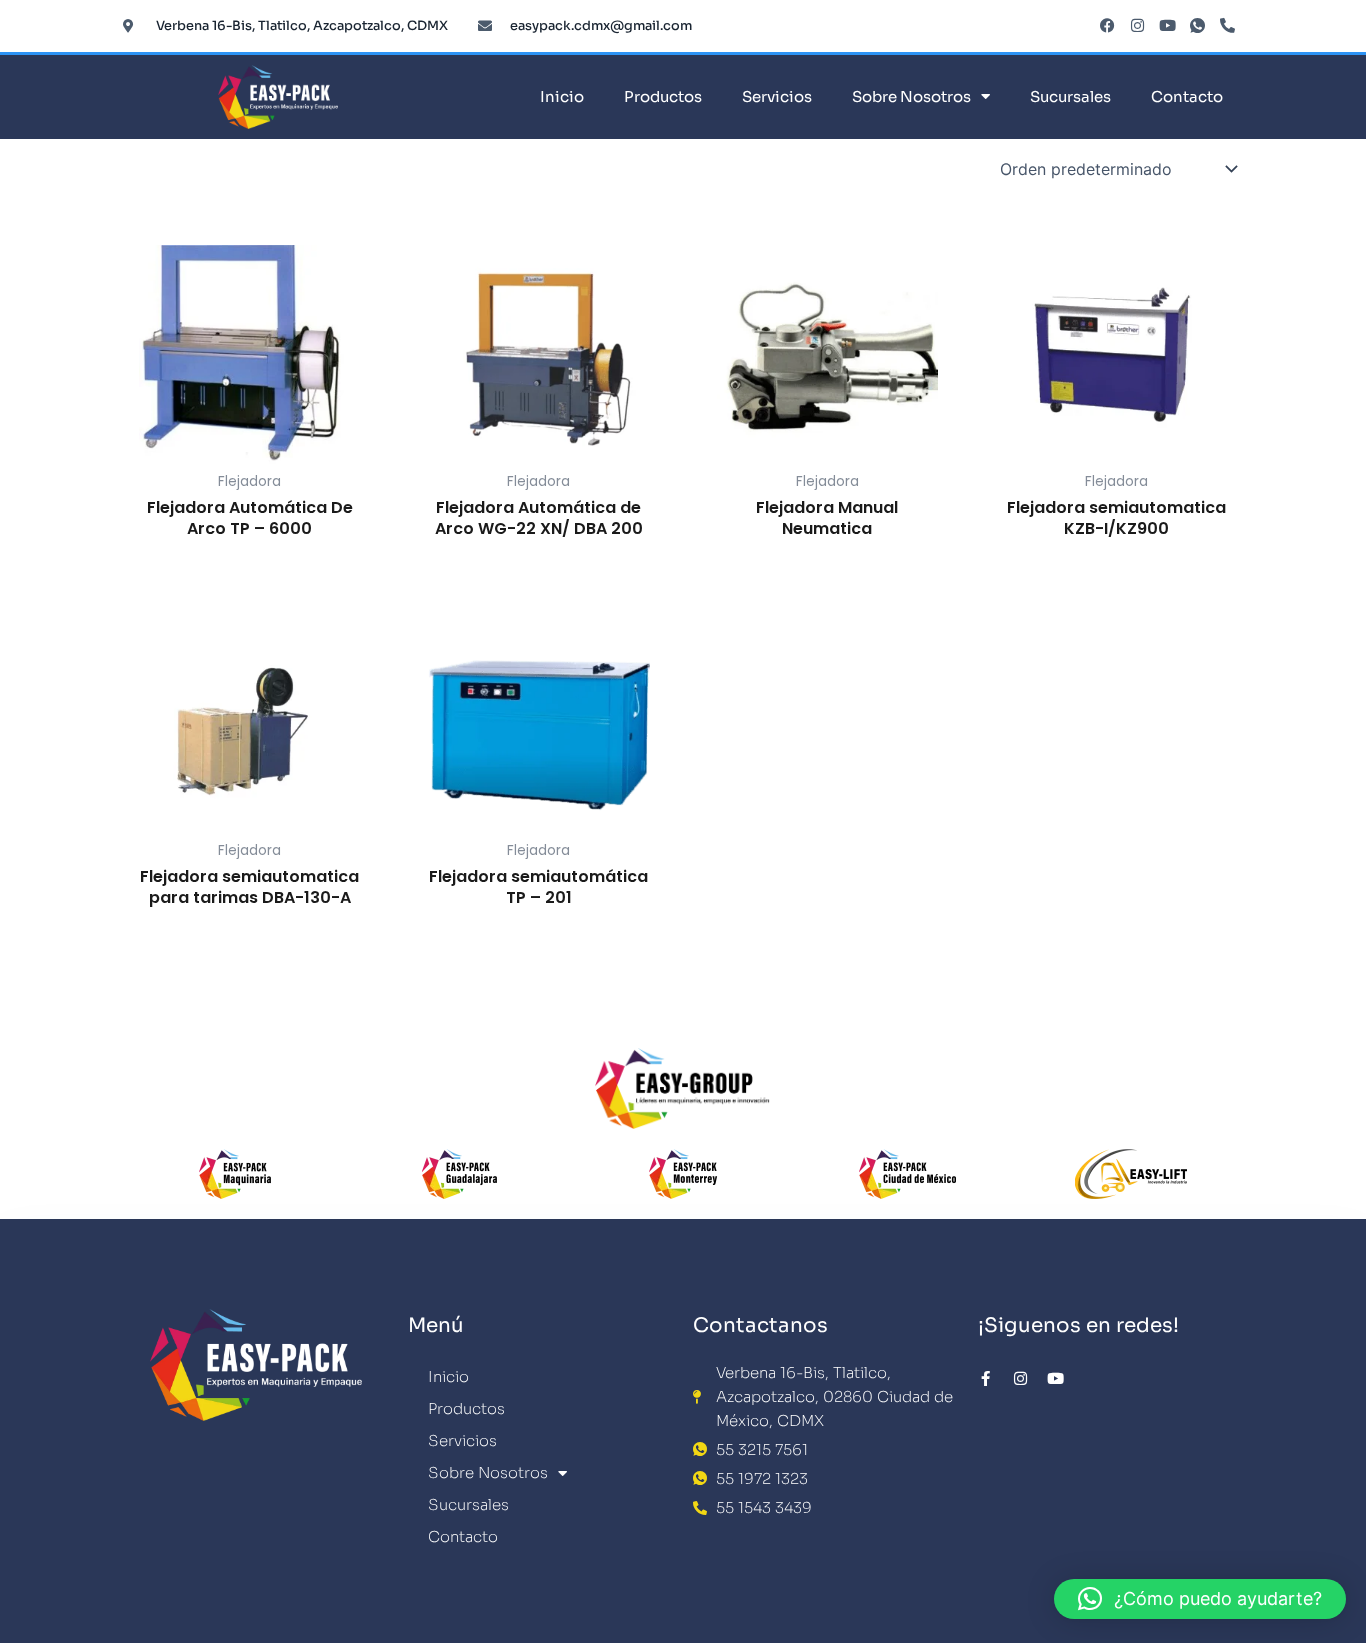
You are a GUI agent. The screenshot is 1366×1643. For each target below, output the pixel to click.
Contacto (1187, 96)
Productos (663, 96)
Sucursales (1070, 96)
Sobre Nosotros (911, 96)
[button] (1200, 1599)
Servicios (777, 96)
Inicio (562, 96)
